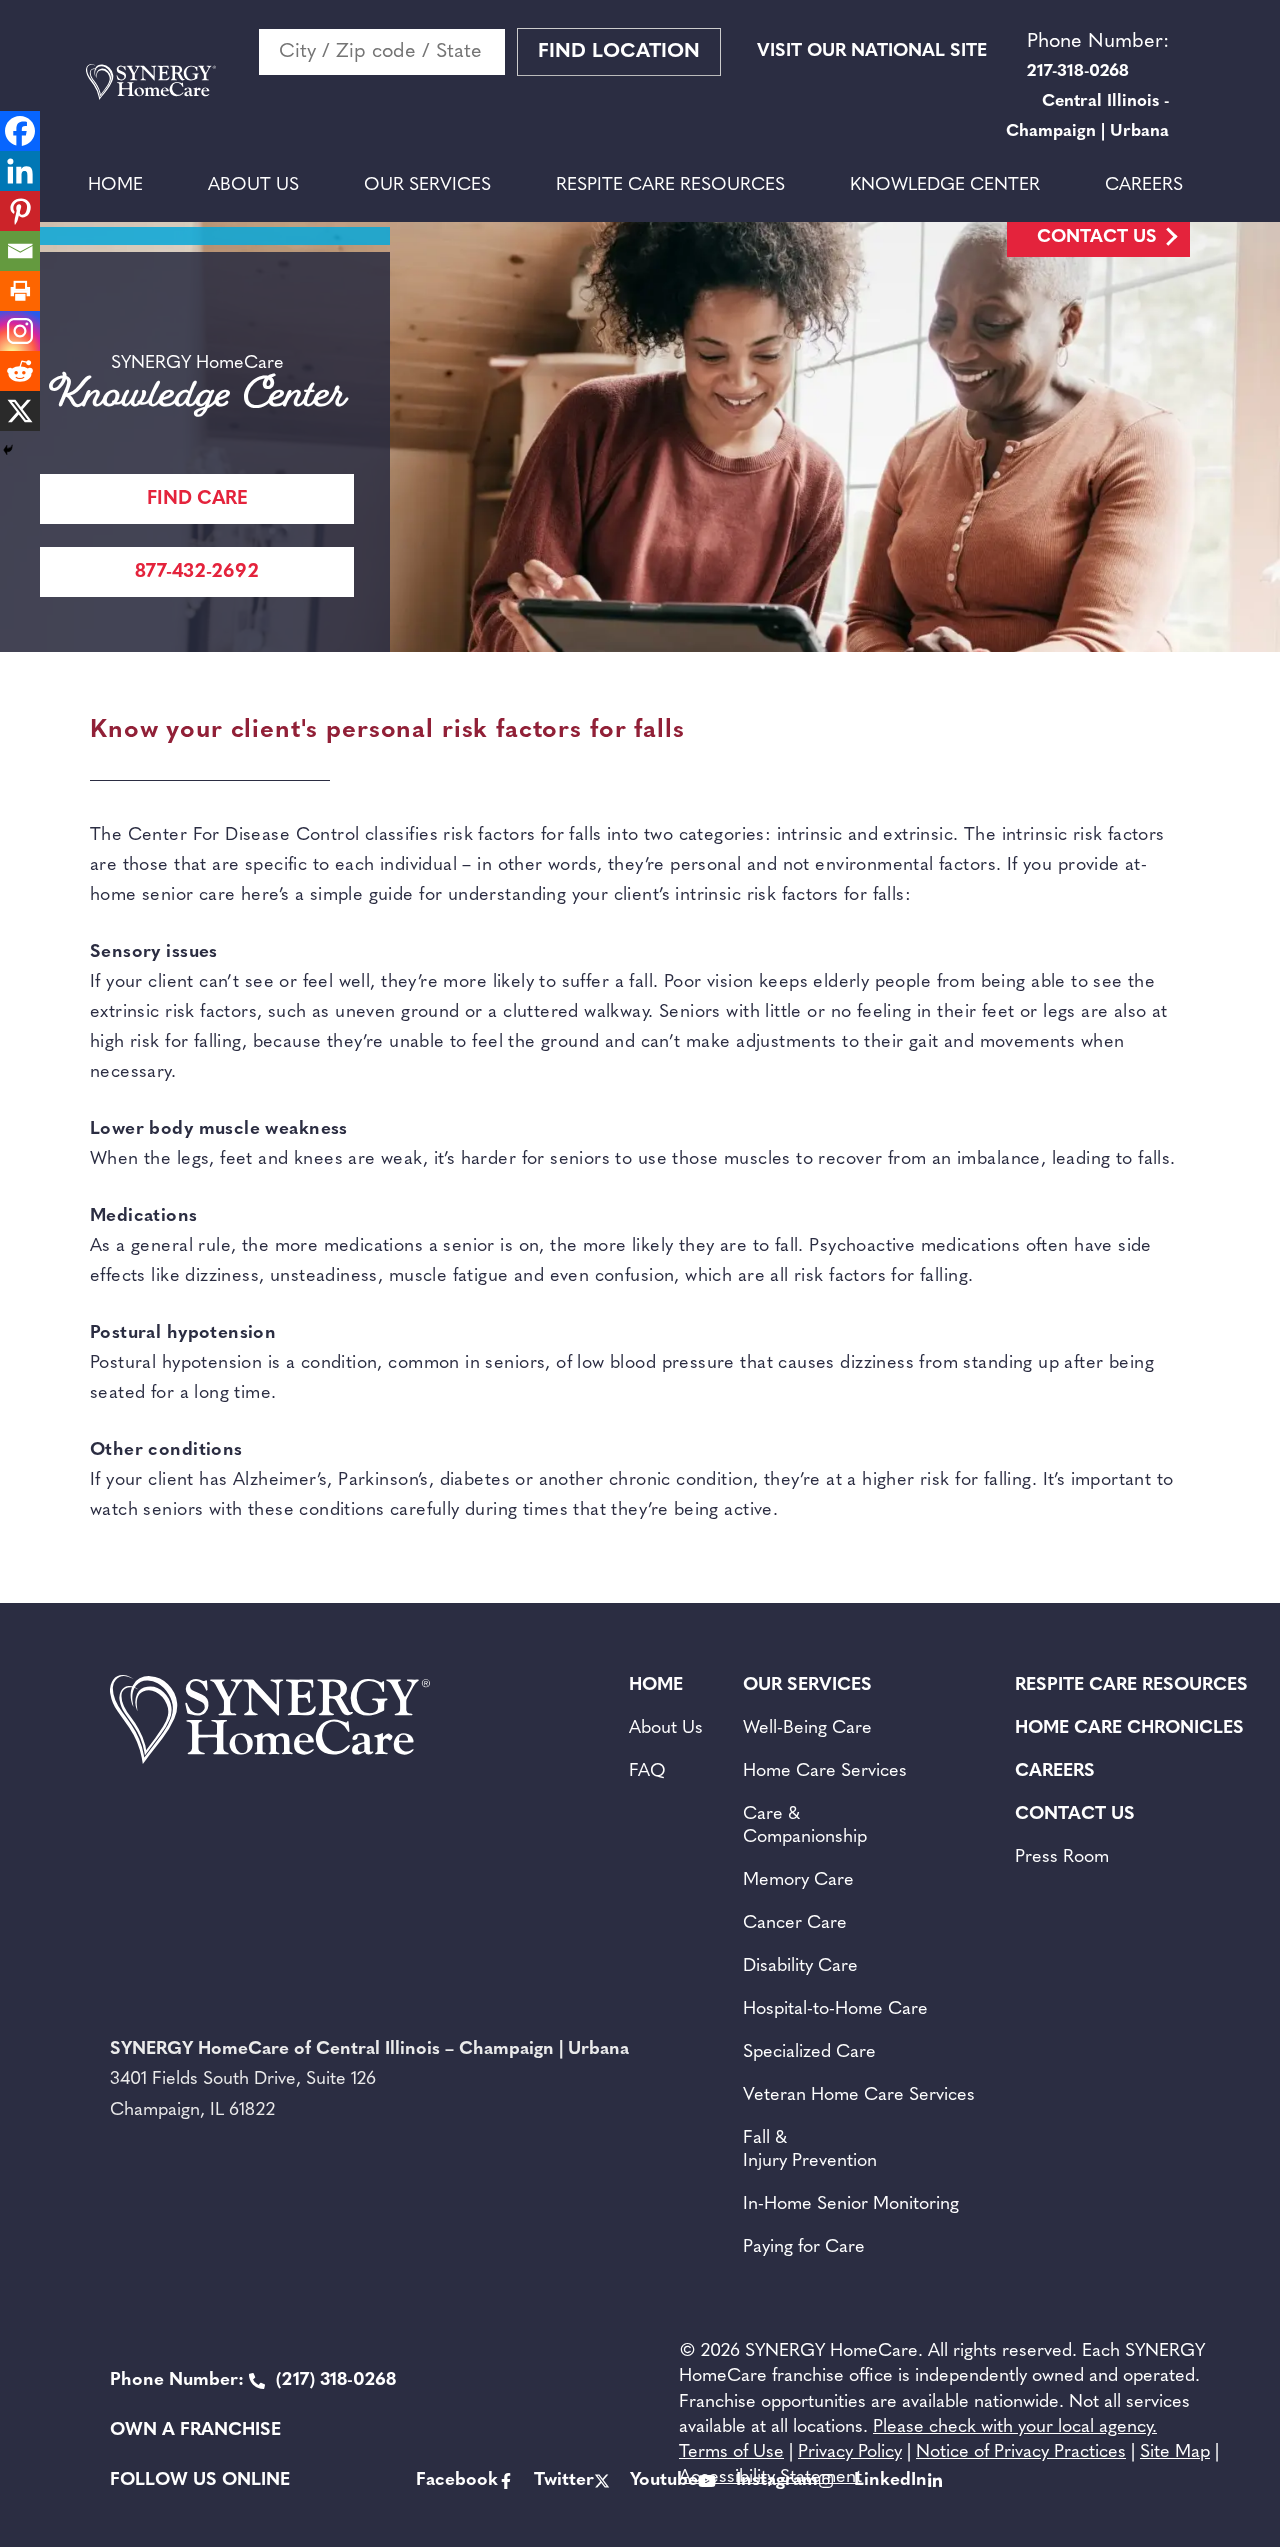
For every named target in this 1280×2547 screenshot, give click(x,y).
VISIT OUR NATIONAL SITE (872, 52)
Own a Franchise (195, 2431)
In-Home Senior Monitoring (851, 2205)
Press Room (1062, 1858)
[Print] (20, 291)
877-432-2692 (197, 572)
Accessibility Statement (770, 2478)
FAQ (647, 1772)
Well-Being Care (807, 1729)
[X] (20, 411)
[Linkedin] (20, 171)
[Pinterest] (20, 211)
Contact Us (1097, 238)
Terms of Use (731, 2453)
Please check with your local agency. (1015, 2428)
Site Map (1175, 2453)
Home (115, 186)
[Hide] (8, 450)
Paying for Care (804, 2248)
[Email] (20, 251)
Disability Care (800, 1967)
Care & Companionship (805, 1826)
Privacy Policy (850, 2453)
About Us (253, 186)
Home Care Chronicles (1129, 1729)
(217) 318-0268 (253, 2381)
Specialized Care (809, 2053)
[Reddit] (20, 371)
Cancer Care (795, 1924)
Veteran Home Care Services (859, 2096)
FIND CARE (197, 499)
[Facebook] (20, 131)
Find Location (619, 52)
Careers (1144, 186)
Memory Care (798, 1881)
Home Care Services (825, 1772)
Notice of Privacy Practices (1021, 2453)
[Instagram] (20, 331)
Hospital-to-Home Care (835, 2010)
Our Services (427, 186)
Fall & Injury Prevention (810, 2150)
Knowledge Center (945, 186)
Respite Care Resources (670, 186)
